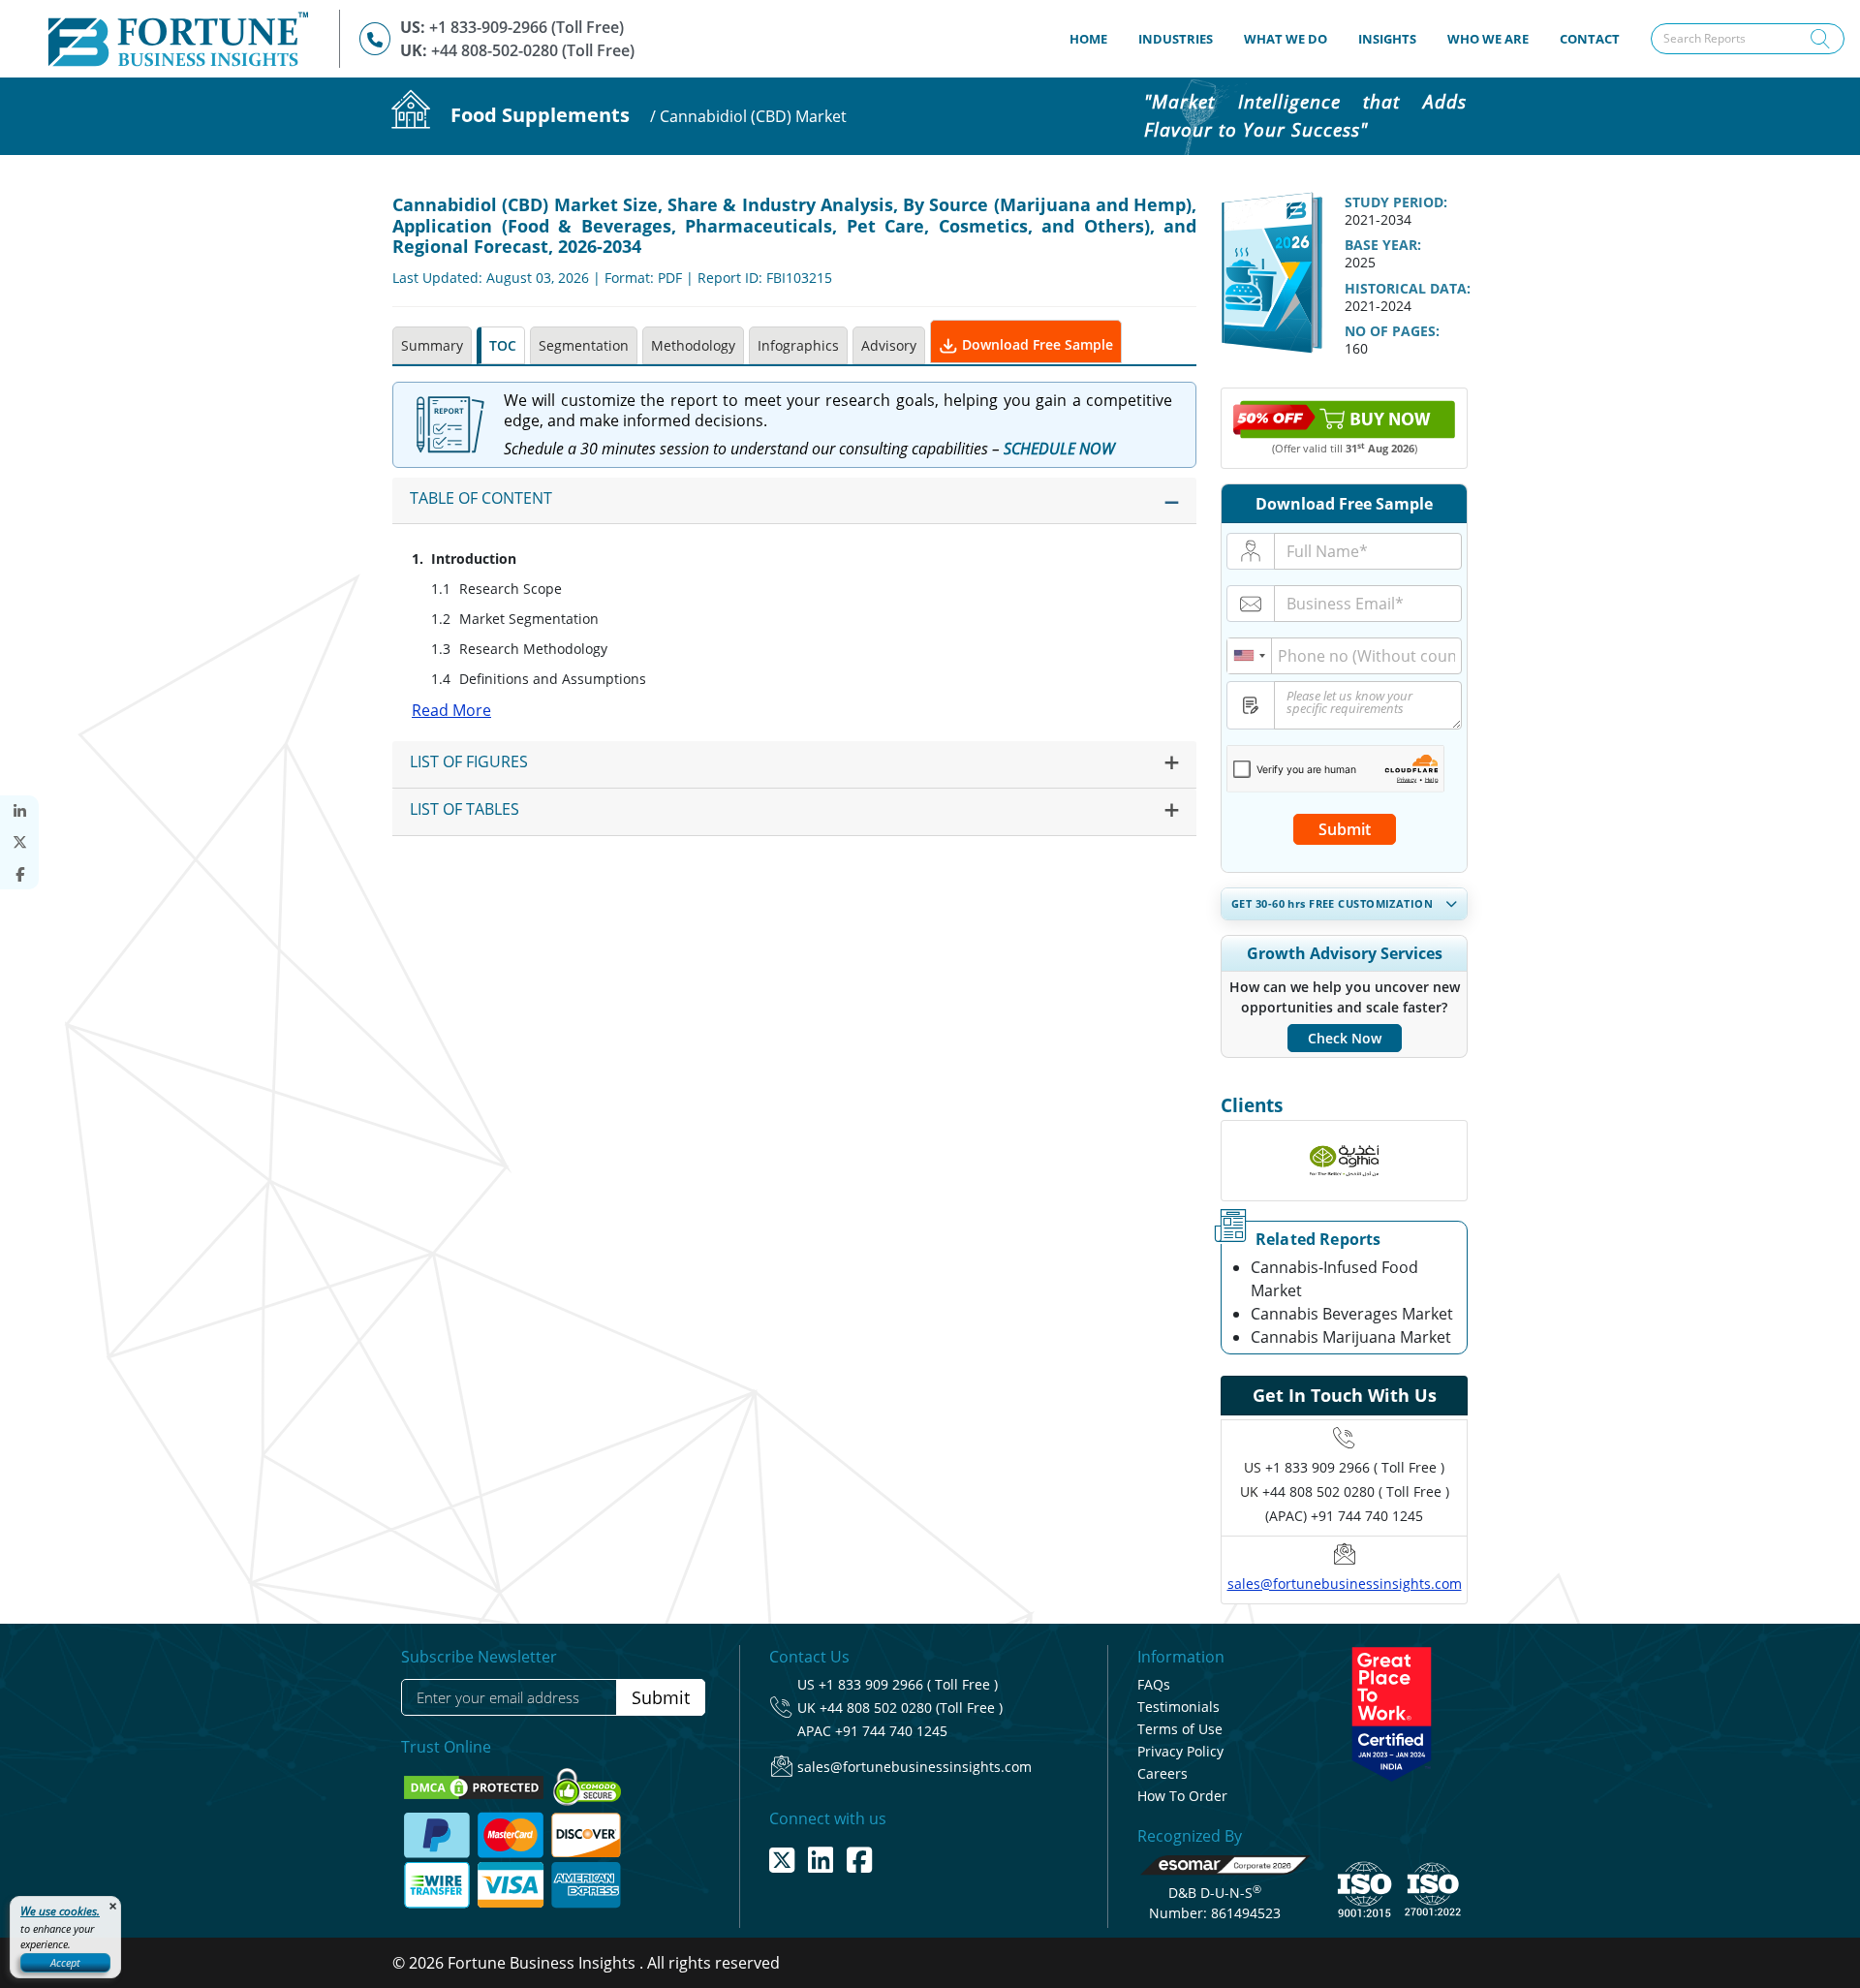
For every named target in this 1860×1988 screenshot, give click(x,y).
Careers (1162, 1773)
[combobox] (1250, 656)
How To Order (1182, 1796)
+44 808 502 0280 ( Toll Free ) (1356, 1491)
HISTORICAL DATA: (1408, 288)
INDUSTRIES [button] (1176, 39)
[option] (1344, 1161)
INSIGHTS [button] (1387, 39)
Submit (1345, 829)
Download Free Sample (1036, 344)
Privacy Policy (1180, 1751)
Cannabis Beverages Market (1352, 1314)
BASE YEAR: (1383, 245)
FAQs (1154, 1684)
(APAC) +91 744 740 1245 (1344, 1516)
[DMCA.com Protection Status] (476, 1786)
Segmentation (584, 345)
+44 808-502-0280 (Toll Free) (533, 50)
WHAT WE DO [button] (1286, 39)
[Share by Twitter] (19, 842)
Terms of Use (1180, 1729)
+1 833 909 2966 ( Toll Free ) (1355, 1467)
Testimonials (1178, 1707)
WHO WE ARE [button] (1488, 39)
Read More (451, 710)
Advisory (889, 345)
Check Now (1345, 1038)
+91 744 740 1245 (891, 1731)
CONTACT (1590, 39)
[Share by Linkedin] (19, 811)
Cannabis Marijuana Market (1351, 1337)
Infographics (798, 345)
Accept (65, 1962)
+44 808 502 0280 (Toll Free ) (911, 1708)
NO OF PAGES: (1392, 331)
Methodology (693, 345)
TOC (503, 345)
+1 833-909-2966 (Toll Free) (527, 27)
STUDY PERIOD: (1396, 202)
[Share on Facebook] (19, 874)
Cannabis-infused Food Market (1334, 1279)
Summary (432, 345)
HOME (1096, 38)
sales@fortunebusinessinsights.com (1345, 1584)
